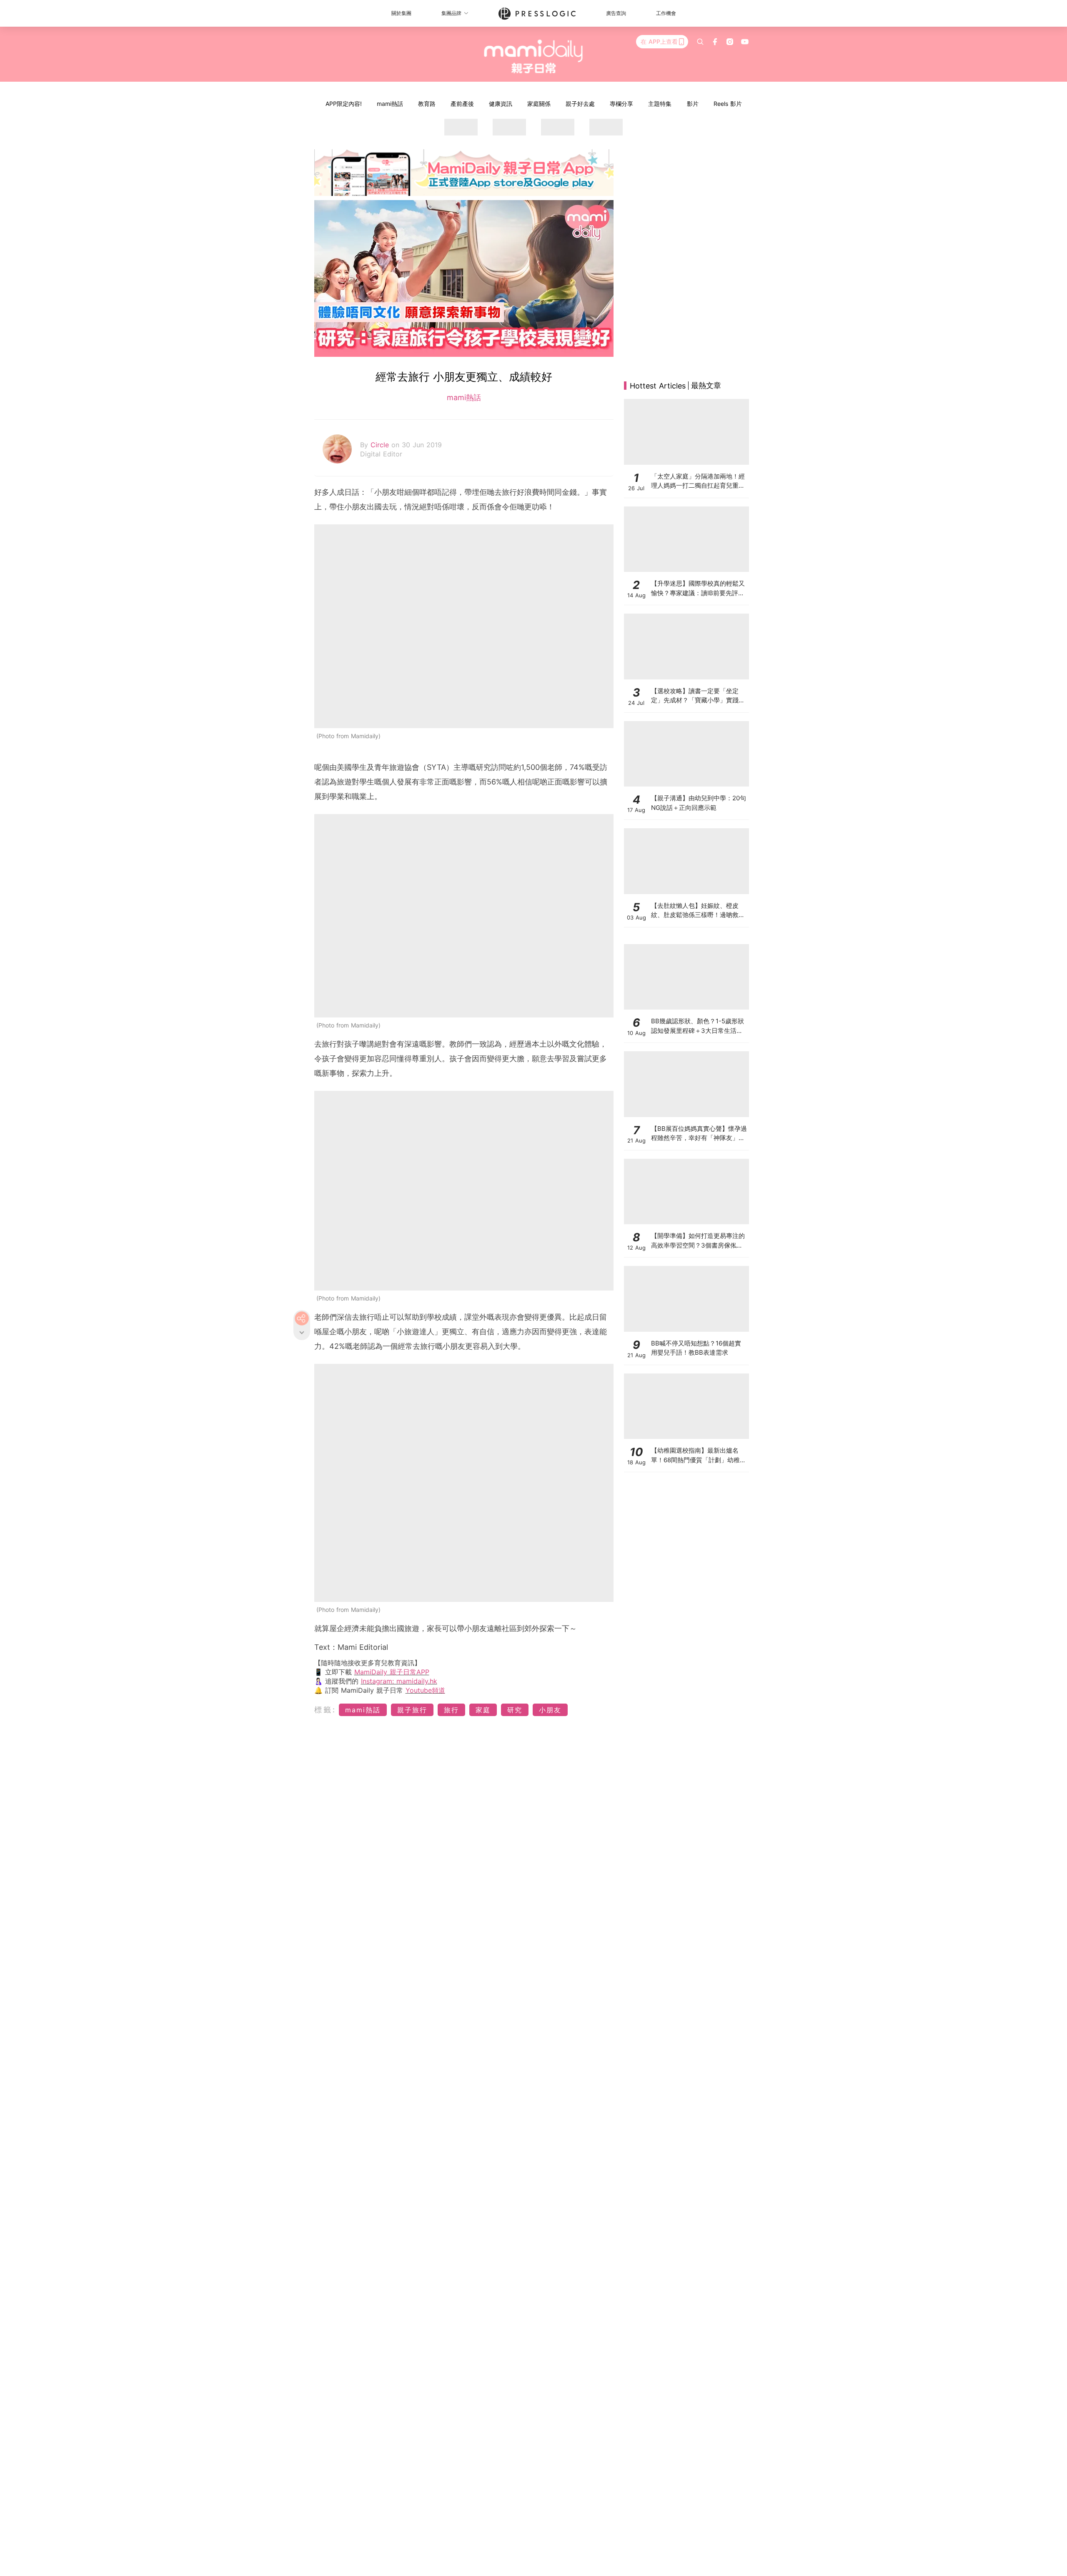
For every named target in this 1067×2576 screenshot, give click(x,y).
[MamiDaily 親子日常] (534, 56)
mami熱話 (390, 104)
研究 (515, 1710)
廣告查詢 (616, 13)
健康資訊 (501, 104)
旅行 (451, 1710)
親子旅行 (412, 1710)
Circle (381, 445)
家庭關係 (539, 104)
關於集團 (401, 13)
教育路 (427, 104)
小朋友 (550, 1710)
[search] (700, 42)
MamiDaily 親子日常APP (392, 1672)
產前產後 (462, 104)
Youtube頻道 (425, 1690)
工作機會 (666, 13)
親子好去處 (580, 104)
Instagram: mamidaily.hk (399, 1681)
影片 (693, 104)
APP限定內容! (344, 104)
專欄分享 (621, 104)
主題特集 (660, 104)
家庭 (483, 1710)
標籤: (325, 1710)
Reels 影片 (728, 104)
